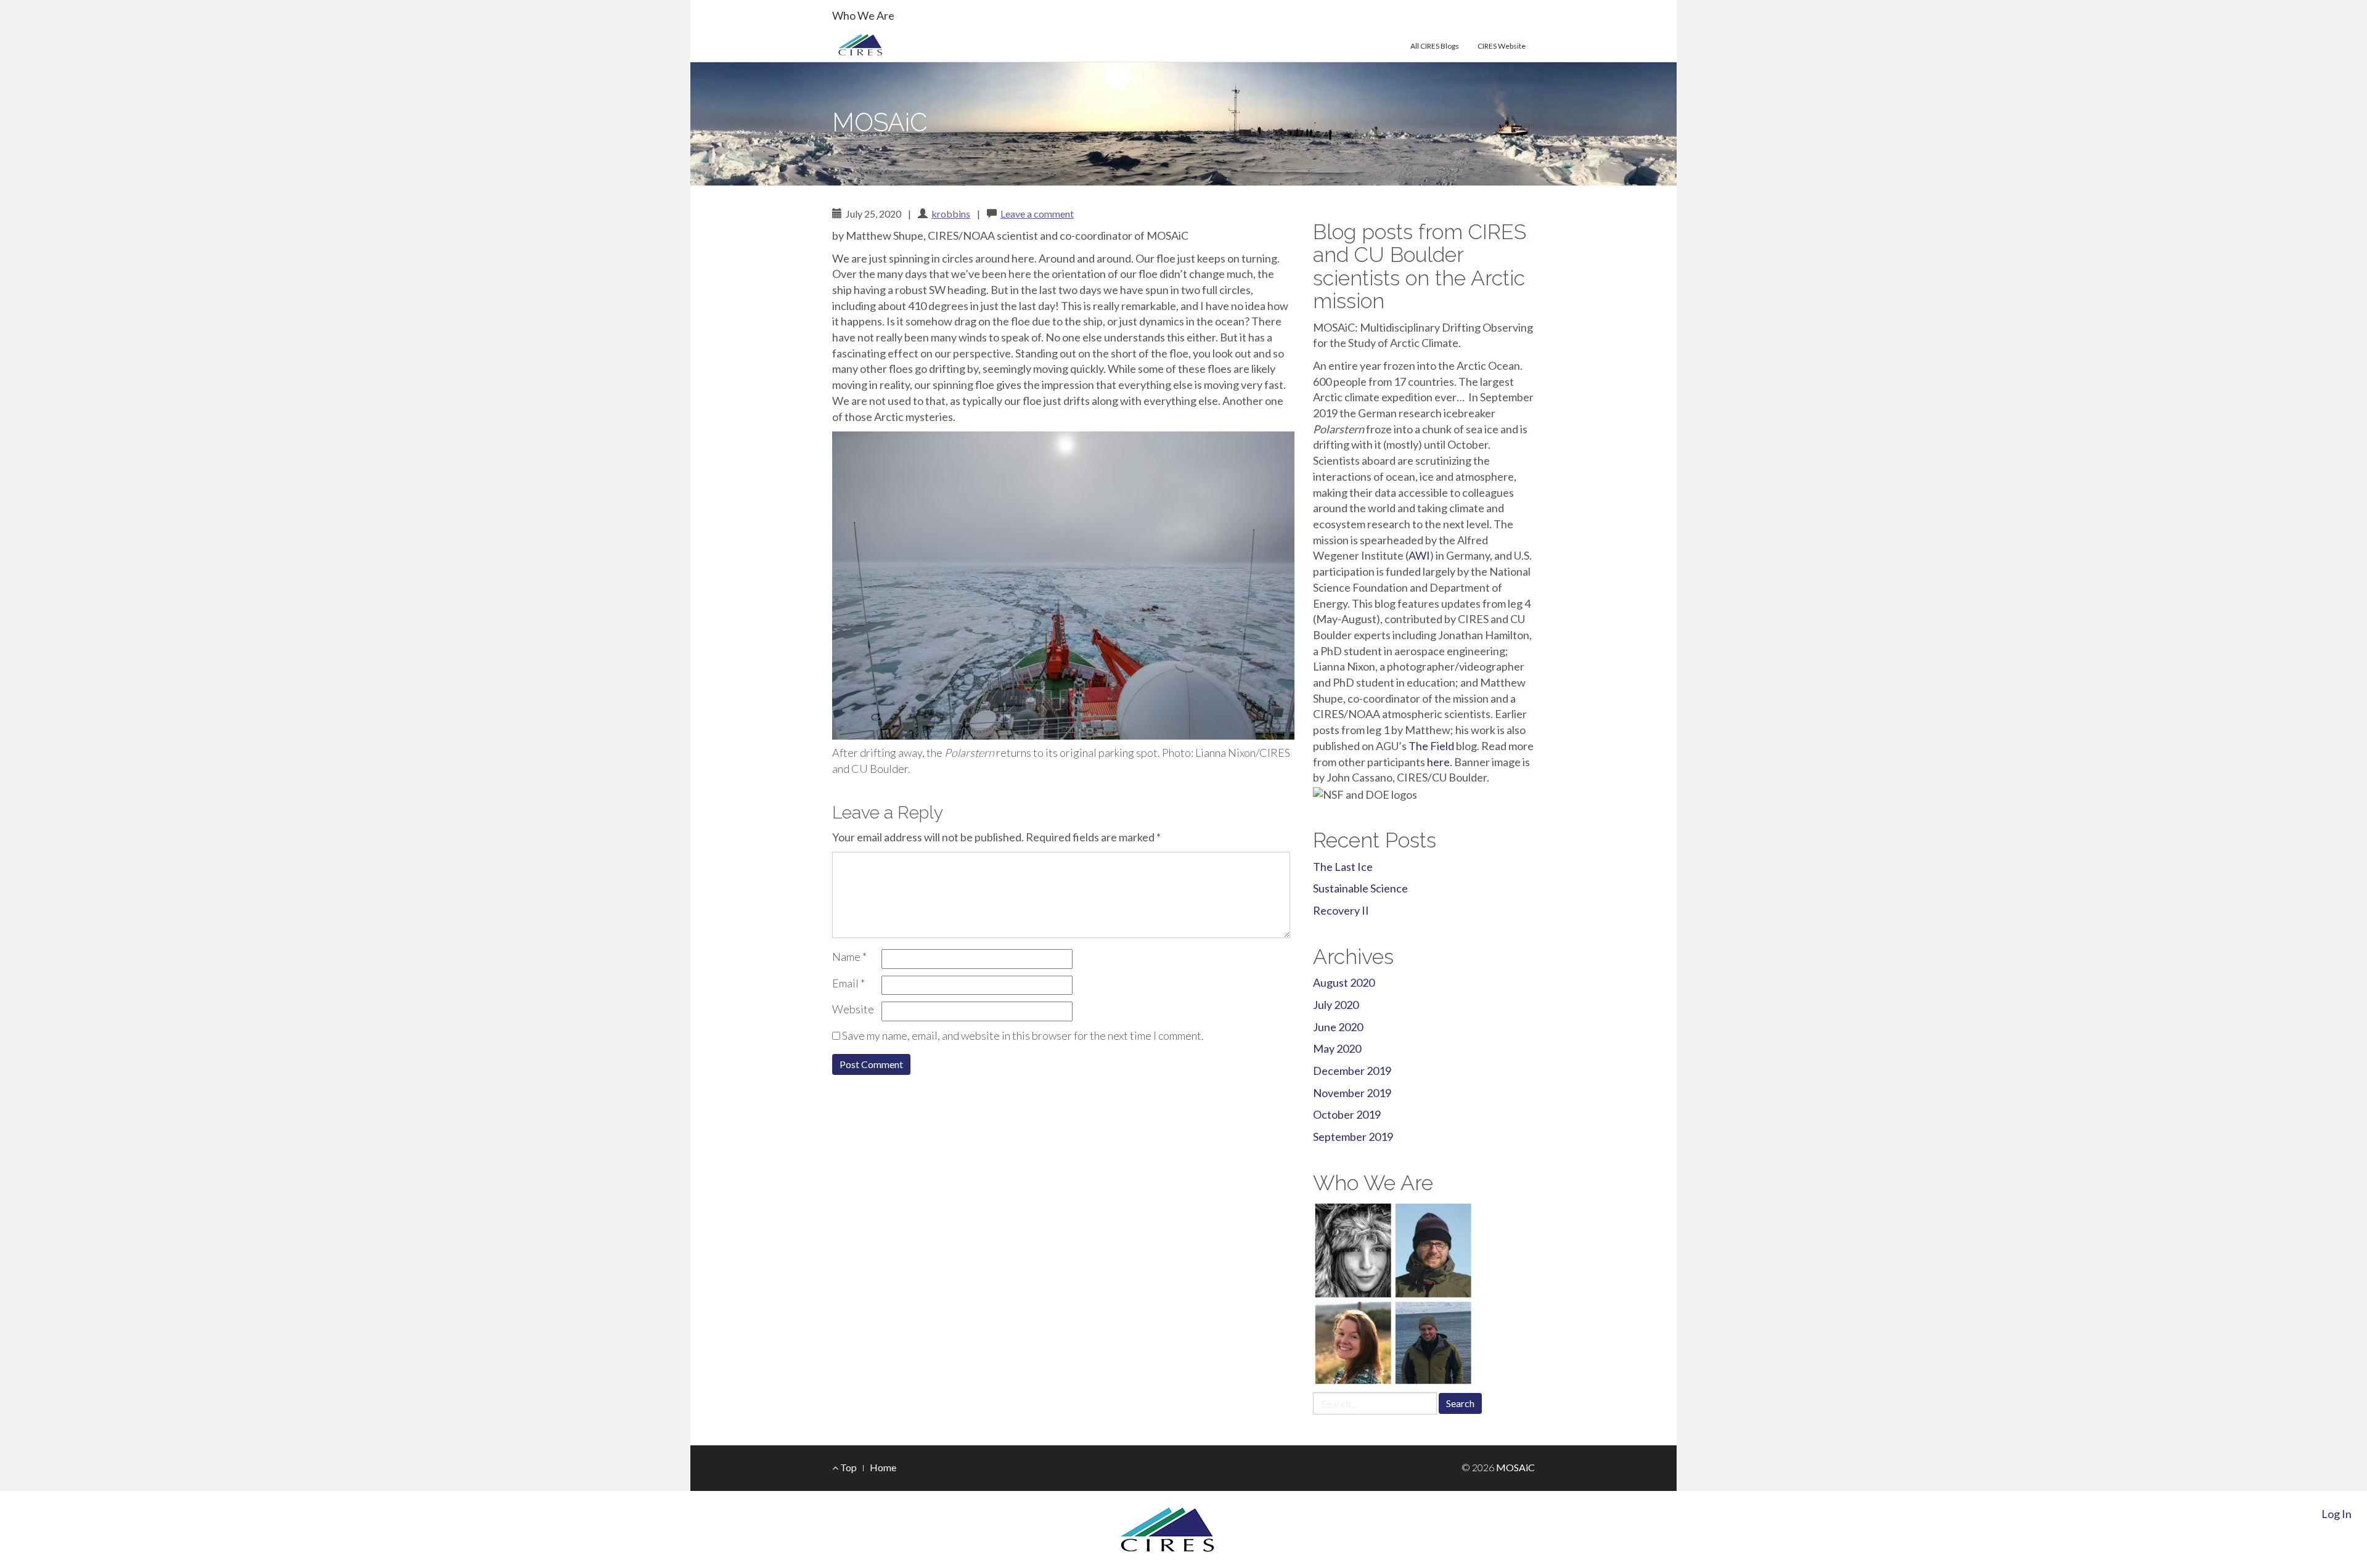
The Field (1431, 746)
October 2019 (1347, 1114)
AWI (1419, 555)
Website (853, 1009)
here (1438, 762)
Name (849, 957)
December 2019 (1352, 1071)
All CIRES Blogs (1435, 46)
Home (883, 1467)
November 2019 (1352, 1093)
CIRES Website (1502, 46)
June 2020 (1338, 1027)
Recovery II (1341, 910)
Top (848, 1467)
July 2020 (1336, 1005)
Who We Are (863, 15)
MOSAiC (880, 122)
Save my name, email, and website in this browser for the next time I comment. (1023, 1035)
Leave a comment (1037, 214)
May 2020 (1337, 1048)
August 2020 (1344, 982)
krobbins (951, 214)
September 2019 (1353, 1137)
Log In (2336, 1514)
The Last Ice (1343, 867)
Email (848, 983)
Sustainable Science (1360, 888)
